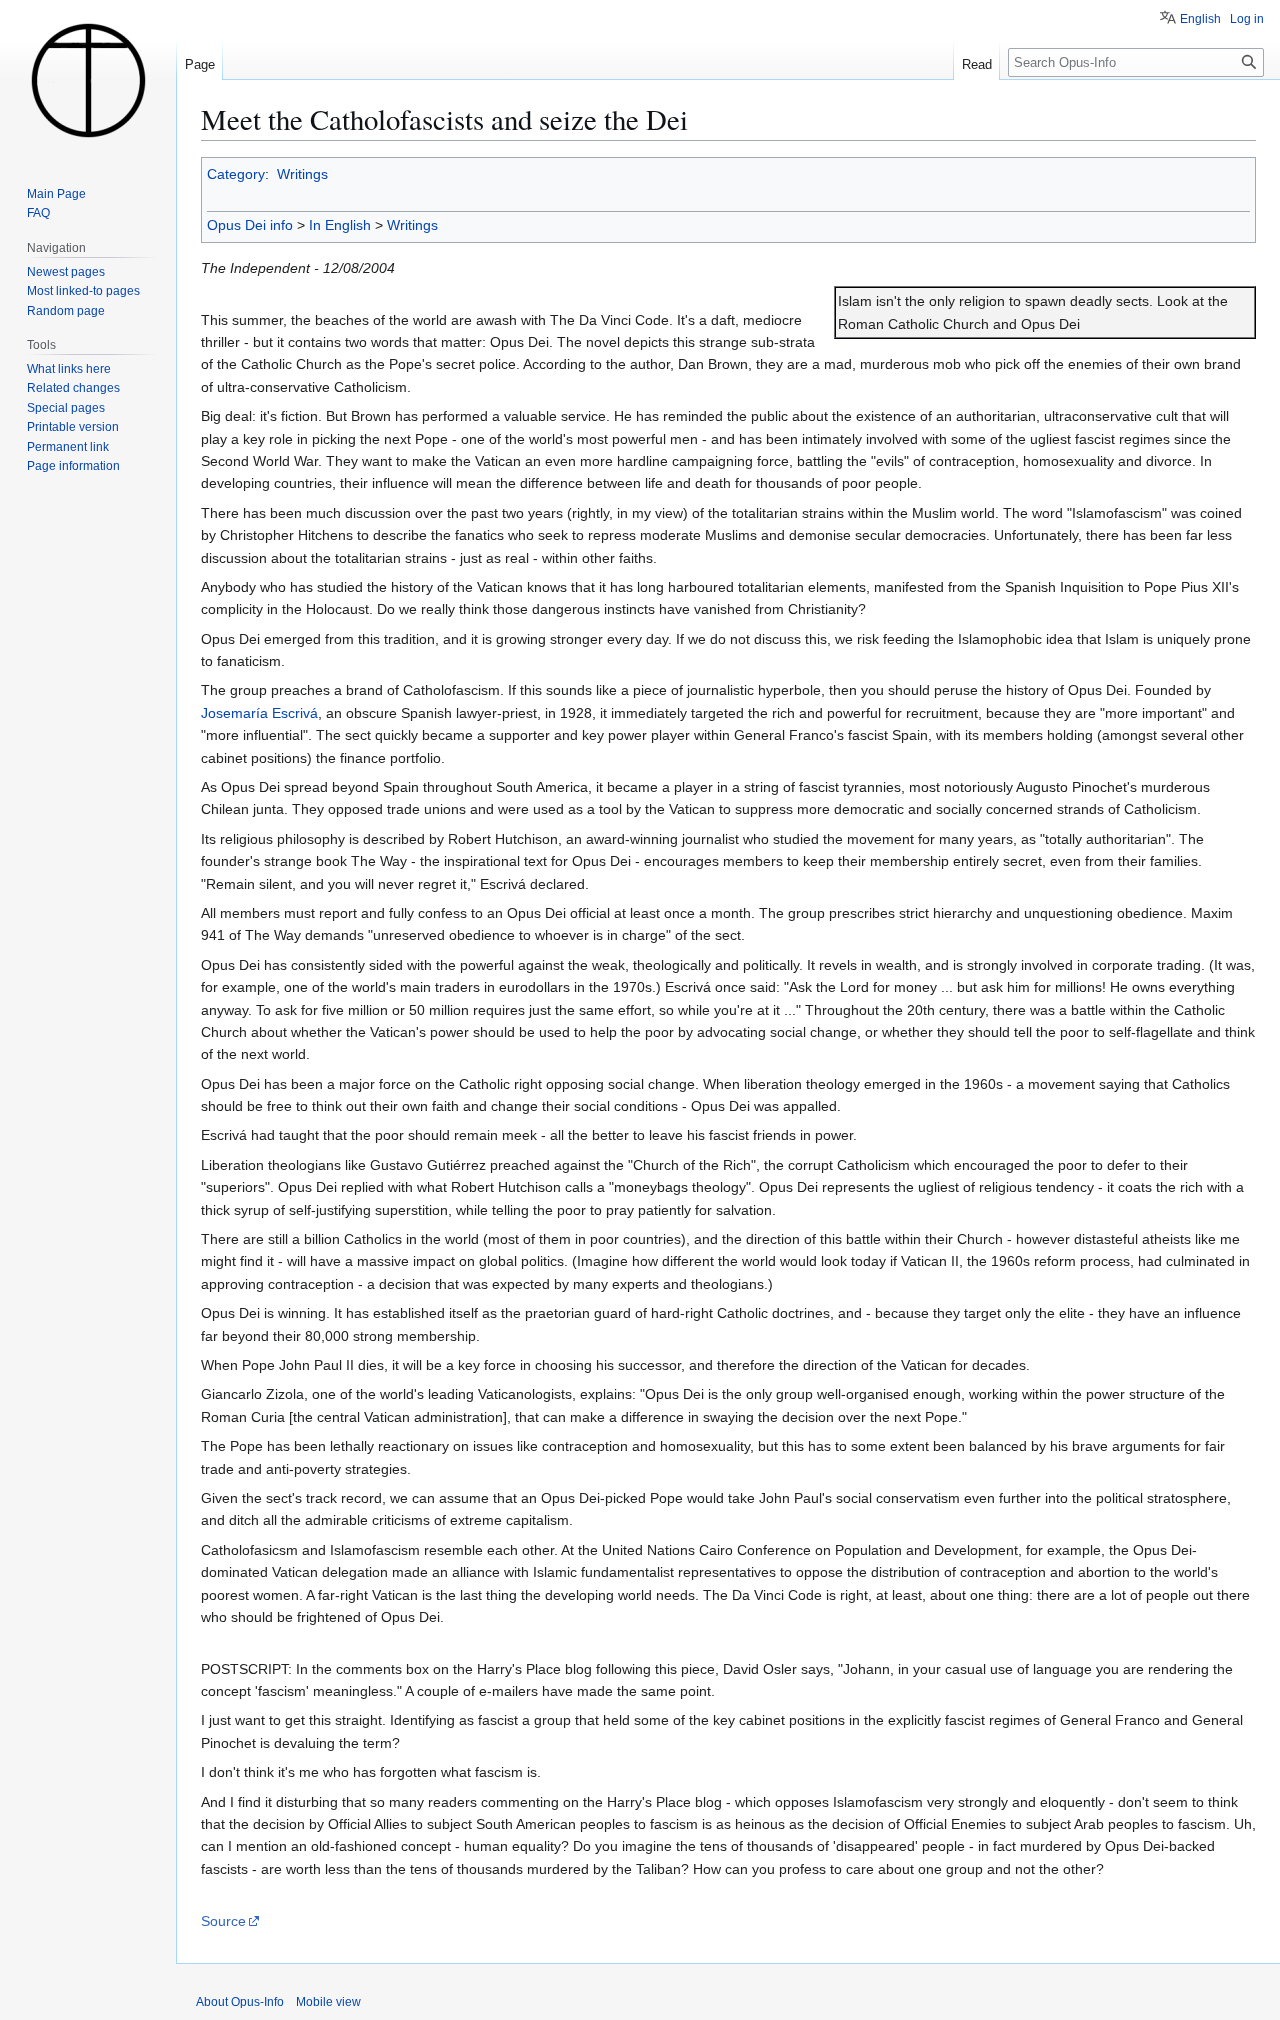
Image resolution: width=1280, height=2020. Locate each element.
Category (236, 174)
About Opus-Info (240, 2002)
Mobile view (328, 2002)
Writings (302, 174)
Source (223, 1921)
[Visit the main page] (88, 80)
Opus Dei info (250, 225)
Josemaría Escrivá (259, 713)
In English (340, 225)
